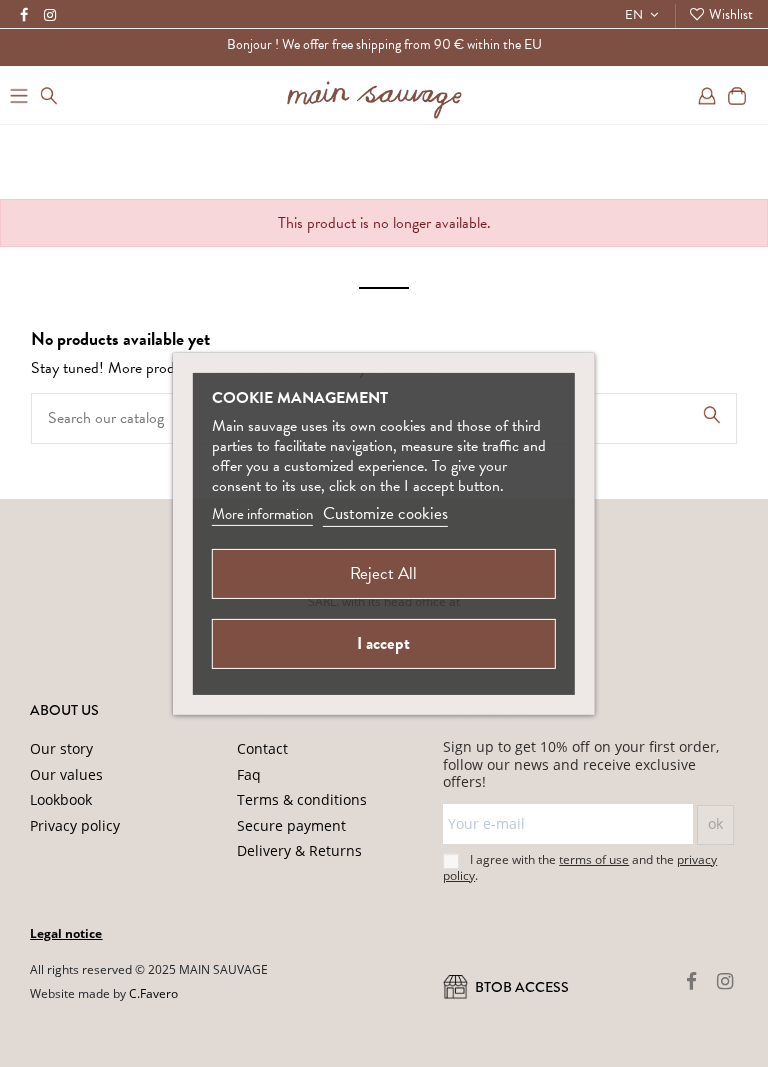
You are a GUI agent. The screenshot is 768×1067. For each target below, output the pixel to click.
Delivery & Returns (299, 850)
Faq (249, 774)
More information (262, 514)
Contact (262, 748)
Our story (61, 748)
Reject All (383, 573)
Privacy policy (75, 825)
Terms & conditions (302, 799)
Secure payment (291, 825)
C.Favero (153, 993)
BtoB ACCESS (520, 987)
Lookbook (61, 799)
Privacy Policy (313, 1017)
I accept (383, 643)
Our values (66, 774)
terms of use (594, 859)
